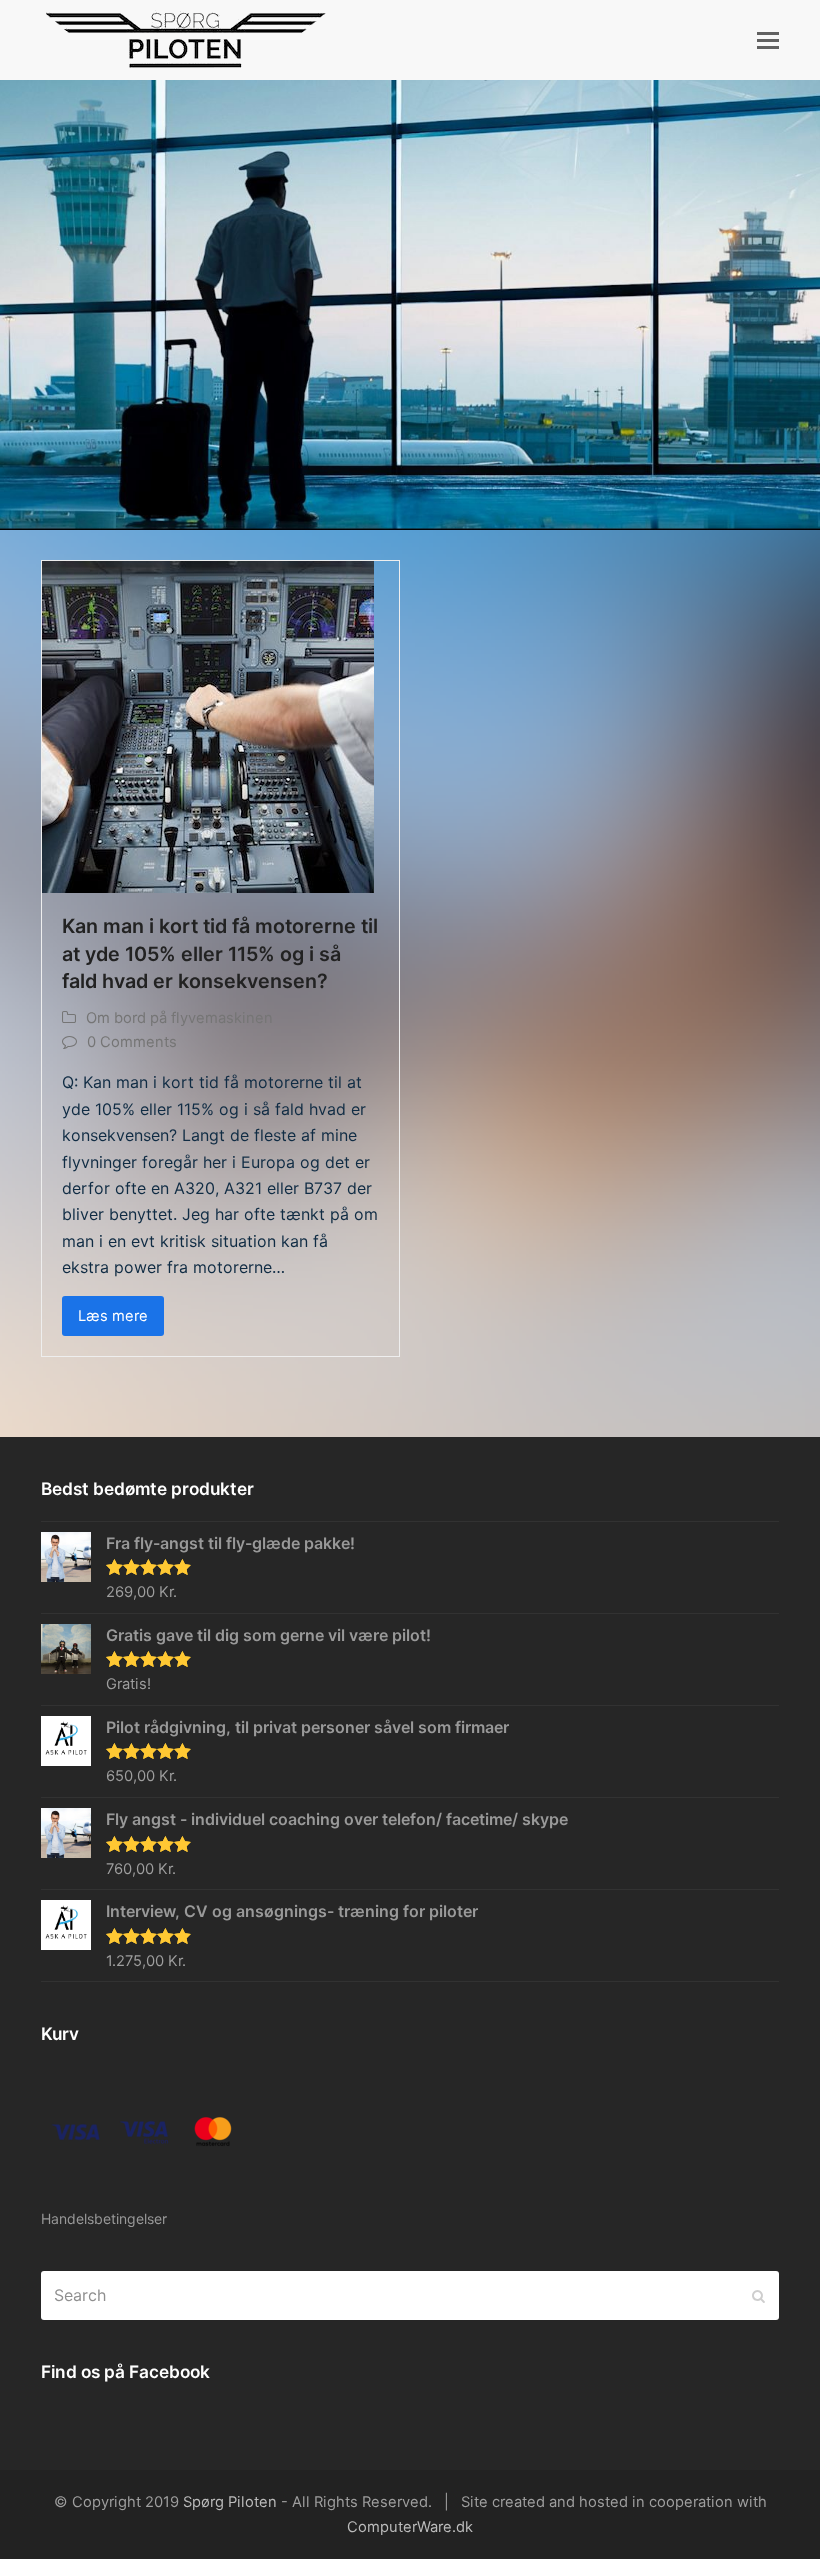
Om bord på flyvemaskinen (179, 1018)
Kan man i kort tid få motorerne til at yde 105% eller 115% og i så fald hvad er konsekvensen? (220, 953)
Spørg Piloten (230, 2502)
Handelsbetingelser (104, 2218)
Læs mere (113, 1316)
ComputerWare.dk (410, 2527)
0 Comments (132, 1042)
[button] (768, 40)
